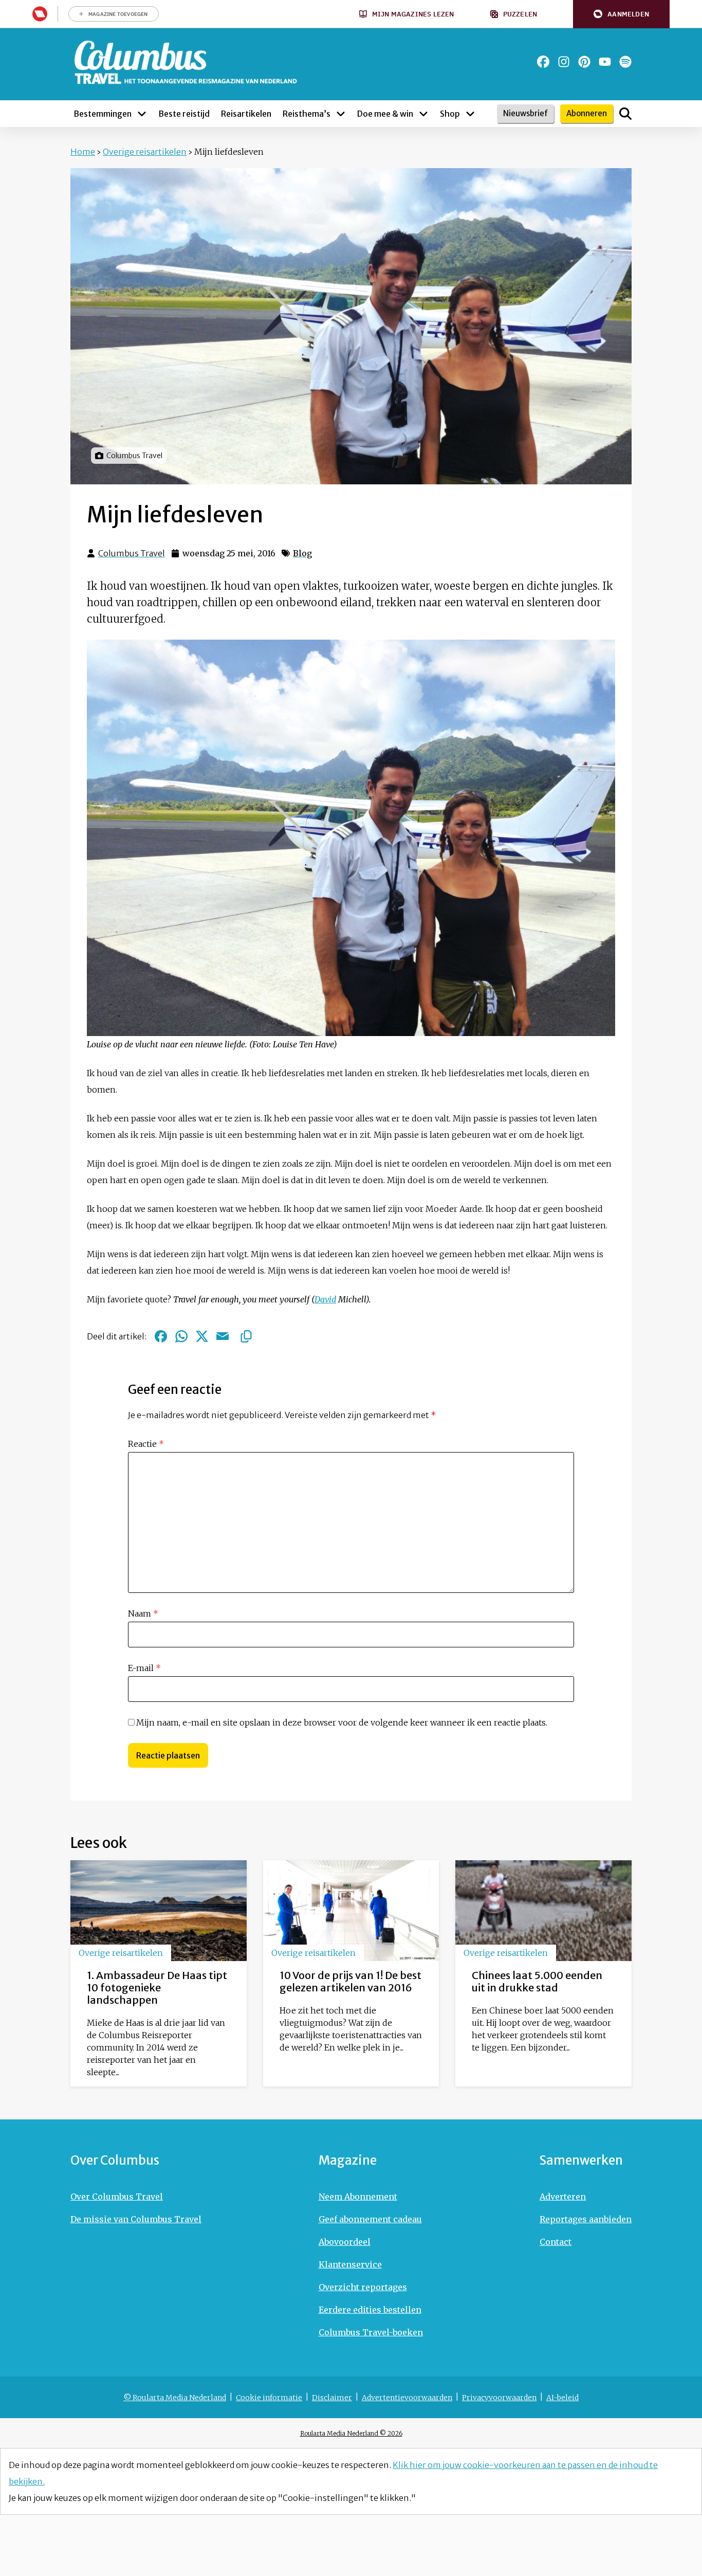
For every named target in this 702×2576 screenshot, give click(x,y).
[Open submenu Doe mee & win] (423, 114)
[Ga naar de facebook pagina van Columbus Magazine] (543, 62)
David (325, 1299)
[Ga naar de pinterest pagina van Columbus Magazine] (584, 62)
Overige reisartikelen (145, 152)
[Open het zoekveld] (625, 114)
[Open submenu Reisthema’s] (341, 114)
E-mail (144, 1668)
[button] (621, 14)
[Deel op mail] (223, 1336)
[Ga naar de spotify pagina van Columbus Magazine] (625, 62)
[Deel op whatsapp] (181, 1336)
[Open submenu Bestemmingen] (142, 114)
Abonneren (587, 113)
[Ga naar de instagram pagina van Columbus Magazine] (564, 62)
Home (83, 152)
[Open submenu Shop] (470, 114)
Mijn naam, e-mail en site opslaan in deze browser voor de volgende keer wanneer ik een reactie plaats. (342, 1722)
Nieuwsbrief (525, 113)
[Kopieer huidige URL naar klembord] (246, 1336)
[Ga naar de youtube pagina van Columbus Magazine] (605, 62)
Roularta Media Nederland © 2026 (351, 2433)
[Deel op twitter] (202, 1336)
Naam (143, 1613)
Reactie (146, 1444)
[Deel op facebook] (161, 1336)
